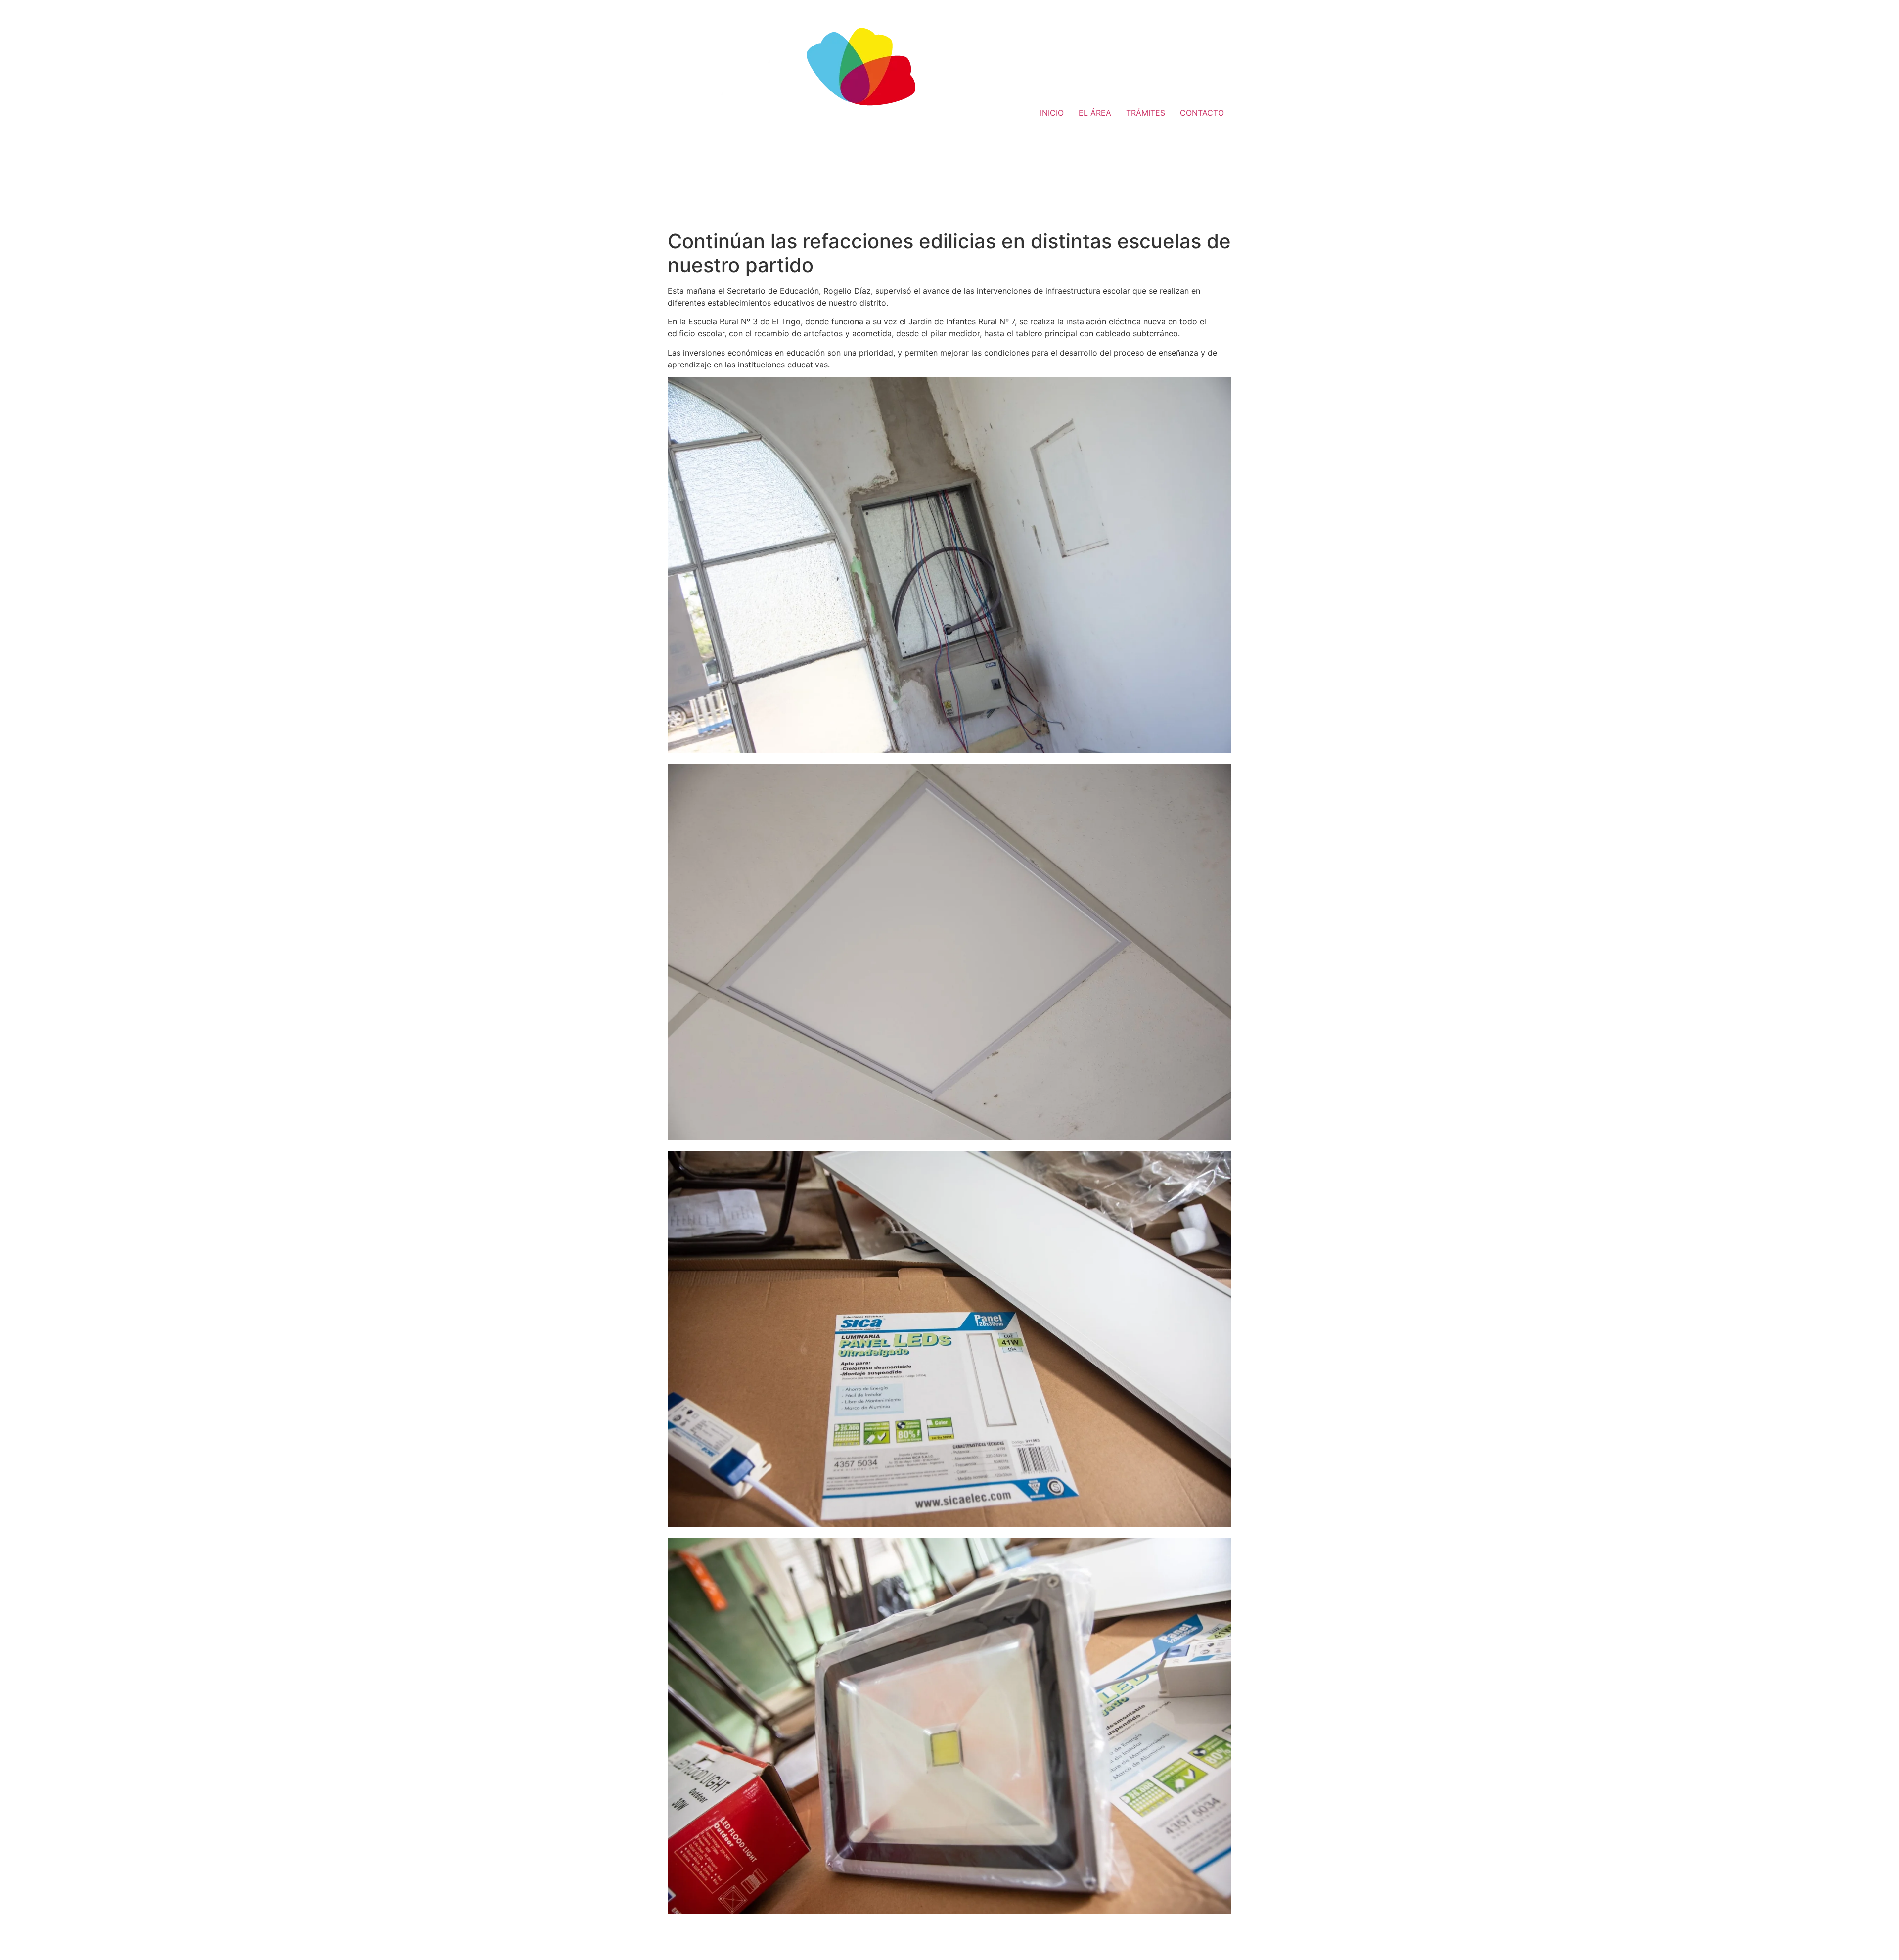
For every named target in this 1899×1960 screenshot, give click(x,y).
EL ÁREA (1095, 113)
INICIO (1052, 113)
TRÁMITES (1146, 113)
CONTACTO (1202, 113)
